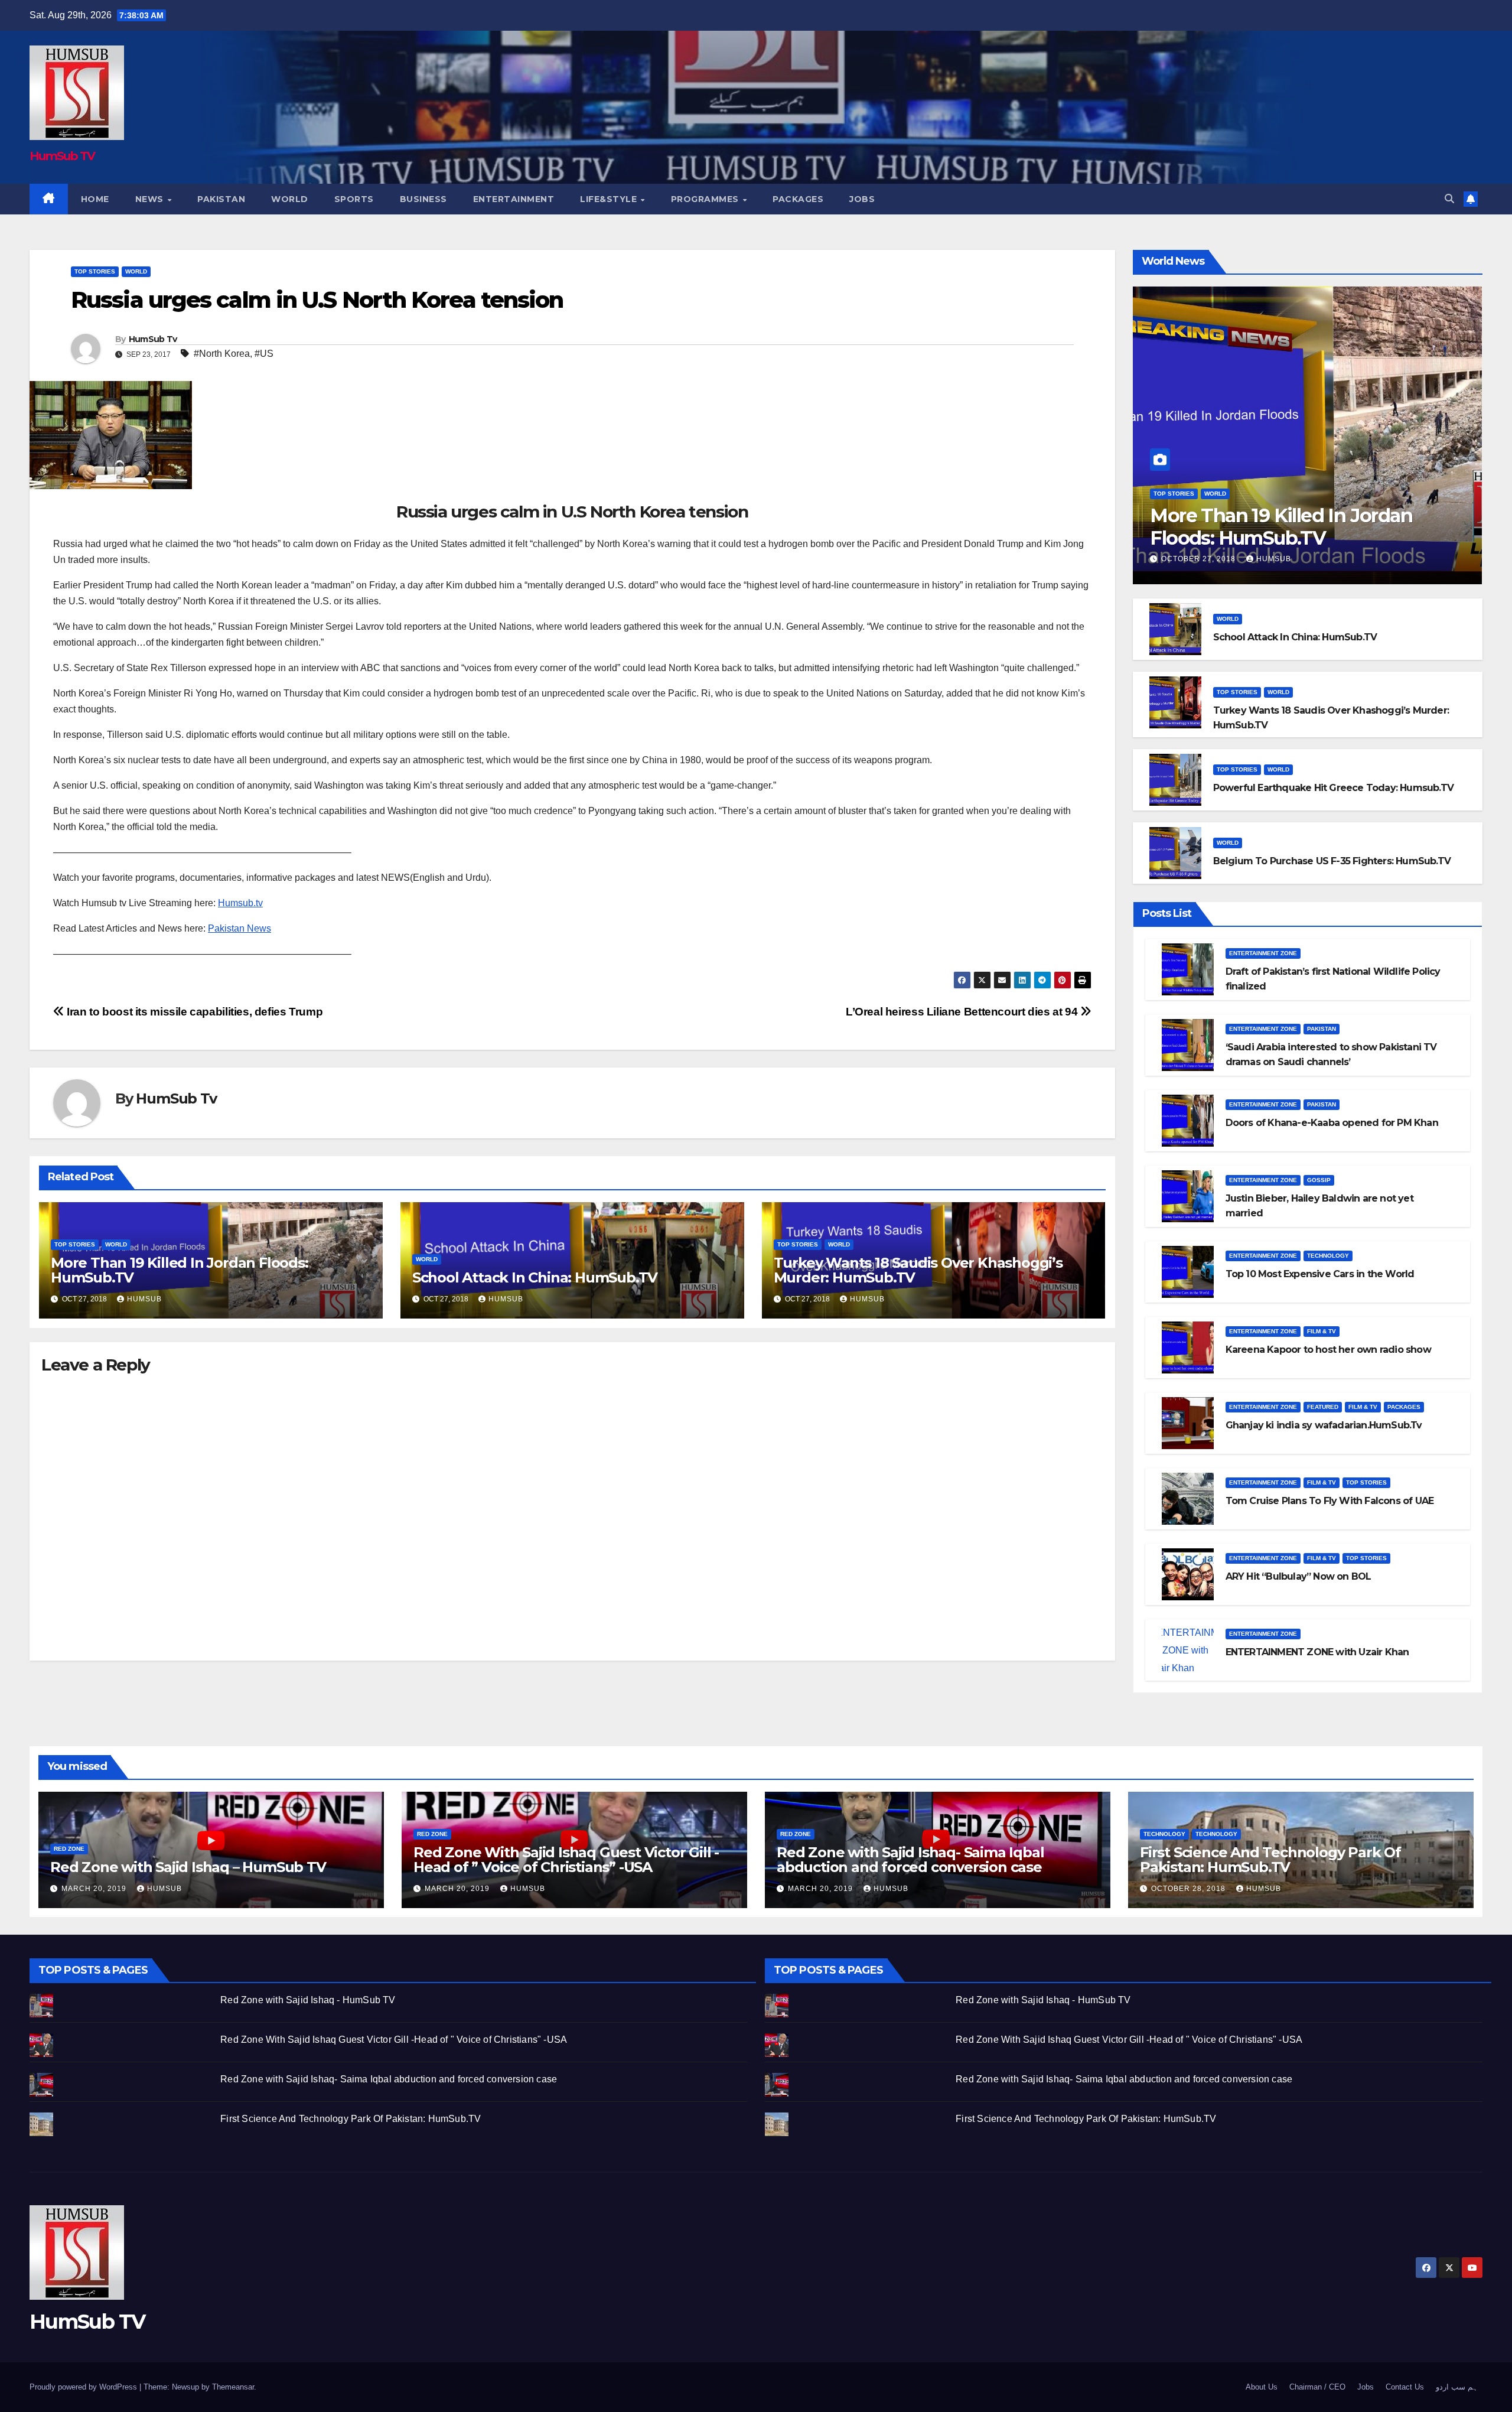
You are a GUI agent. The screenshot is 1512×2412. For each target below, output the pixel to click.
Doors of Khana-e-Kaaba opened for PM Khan (1332, 1123)
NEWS (151, 199)
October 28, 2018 (1190, 1889)
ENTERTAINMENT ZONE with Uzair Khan (1317, 1652)
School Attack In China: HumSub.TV (535, 1277)
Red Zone (69, 1849)
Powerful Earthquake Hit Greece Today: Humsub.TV (1333, 788)
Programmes (706, 199)
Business (423, 199)
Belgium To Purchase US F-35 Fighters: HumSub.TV (1332, 861)
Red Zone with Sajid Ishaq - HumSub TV (308, 2000)
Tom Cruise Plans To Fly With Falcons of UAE (1330, 1501)
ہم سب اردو (1457, 2387)
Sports (354, 199)
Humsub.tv (240, 903)
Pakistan (221, 199)
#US (264, 354)
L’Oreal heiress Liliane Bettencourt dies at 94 (963, 1012)
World (290, 199)
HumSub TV (62, 156)
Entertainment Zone (1263, 953)
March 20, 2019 (95, 1889)
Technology (1328, 1256)
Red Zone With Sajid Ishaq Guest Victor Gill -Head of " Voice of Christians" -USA (394, 2040)
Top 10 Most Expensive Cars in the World (1320, 1274)
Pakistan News (239, 928)
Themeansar (233, 2387)
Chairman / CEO (1317, 2387)
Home (95, 199)
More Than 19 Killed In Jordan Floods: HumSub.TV (180, 1270)
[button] (1449, 199)
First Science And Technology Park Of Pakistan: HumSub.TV (1270, 1860)
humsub (144, 1299)
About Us (1262, 2387)
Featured (1323, 1407)
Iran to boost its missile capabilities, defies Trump (193, 1012)
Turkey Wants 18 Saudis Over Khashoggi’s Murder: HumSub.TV (918, 1270)
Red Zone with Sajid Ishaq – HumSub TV (188, 1867)
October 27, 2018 (1200, 559)
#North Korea (222, 354)
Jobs (862, 199)
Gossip (1319, 1180)
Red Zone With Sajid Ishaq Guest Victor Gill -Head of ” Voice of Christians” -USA (566, 1860)
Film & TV (1322, 1331)
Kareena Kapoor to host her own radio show (1328, 1350)
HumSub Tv (153, 339)
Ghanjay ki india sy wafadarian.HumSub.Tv (1324, 1425)
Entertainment (514, 199)
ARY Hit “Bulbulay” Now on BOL (1298, 1576)
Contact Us (1405, 2387)
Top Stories (95, 271)
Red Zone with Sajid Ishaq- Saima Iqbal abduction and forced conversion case (910, 1860)
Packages (798, 199)
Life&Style (610, 199)
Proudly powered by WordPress (84, 2387)
